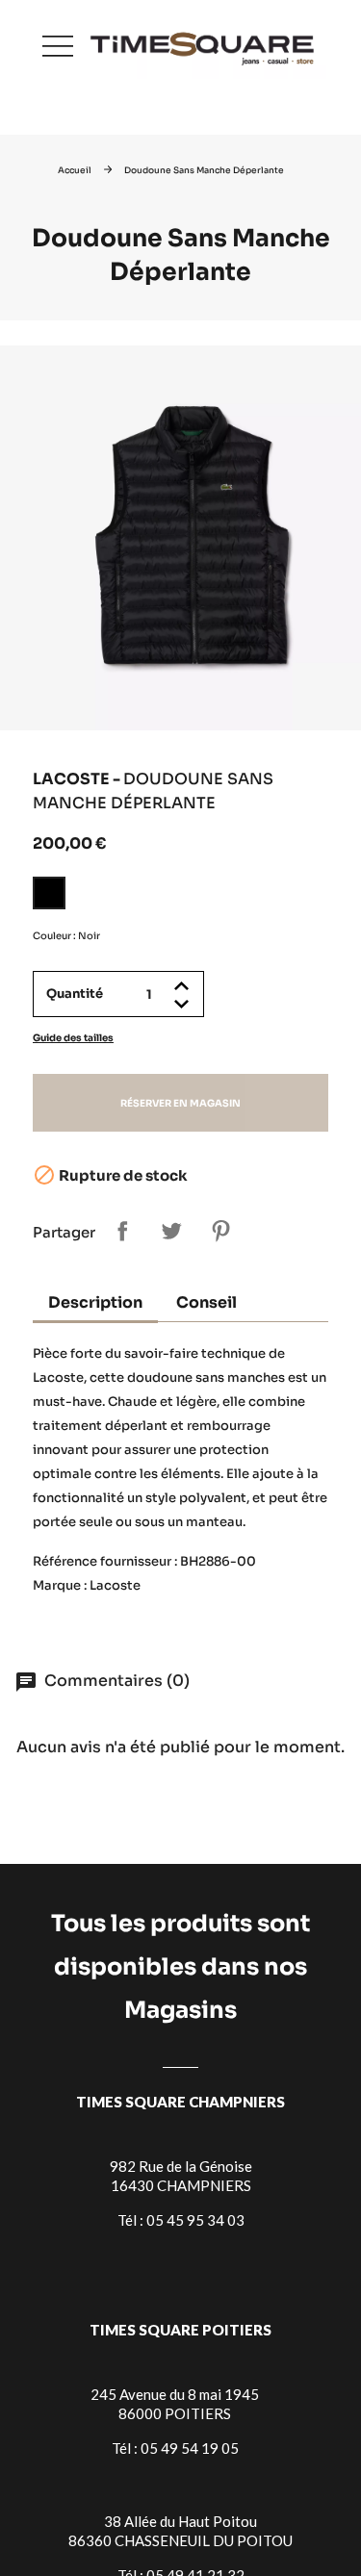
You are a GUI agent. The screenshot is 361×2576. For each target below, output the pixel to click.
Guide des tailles (73, 1038)
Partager (122, 1231)
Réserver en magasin (180, 1103)
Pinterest (220, 1231)
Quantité (75, 994)
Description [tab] (95, 1302)
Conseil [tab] (206, 1302)
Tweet (171, 1231)
